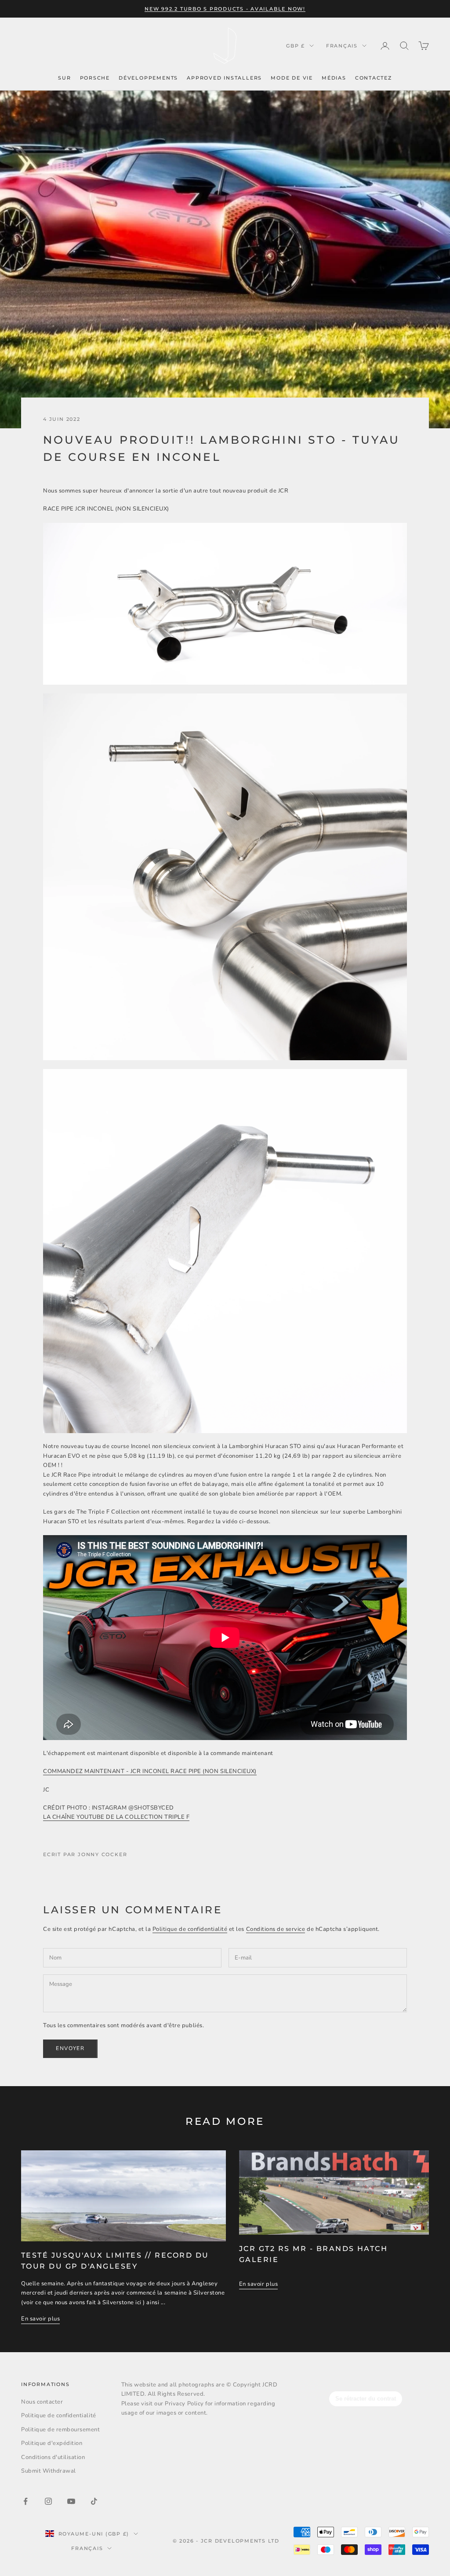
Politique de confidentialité (190, 1929)
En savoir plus (40, 2319)
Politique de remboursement (61, 2430)
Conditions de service (276, 1929)
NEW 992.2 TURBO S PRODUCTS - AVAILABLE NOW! (225, 9)
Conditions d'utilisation (53, 2457)
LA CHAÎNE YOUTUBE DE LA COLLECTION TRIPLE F (116, 1817)
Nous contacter (42, 2402)
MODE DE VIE (292, 78)
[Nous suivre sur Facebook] (25, 2501)
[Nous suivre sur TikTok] (94, 2501)
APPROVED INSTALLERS (224, 78)
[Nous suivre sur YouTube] (71, 2501)
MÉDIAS (334, 78)
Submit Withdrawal (49, 2471)
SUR (64, 78)
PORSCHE (95, 78)
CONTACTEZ (374, 78)
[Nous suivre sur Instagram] (48, 2501)
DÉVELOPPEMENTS (148, 78)
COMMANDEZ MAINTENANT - (150, 1771)
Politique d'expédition (52, 2443)
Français (342, 46)
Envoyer (70, 2048)
